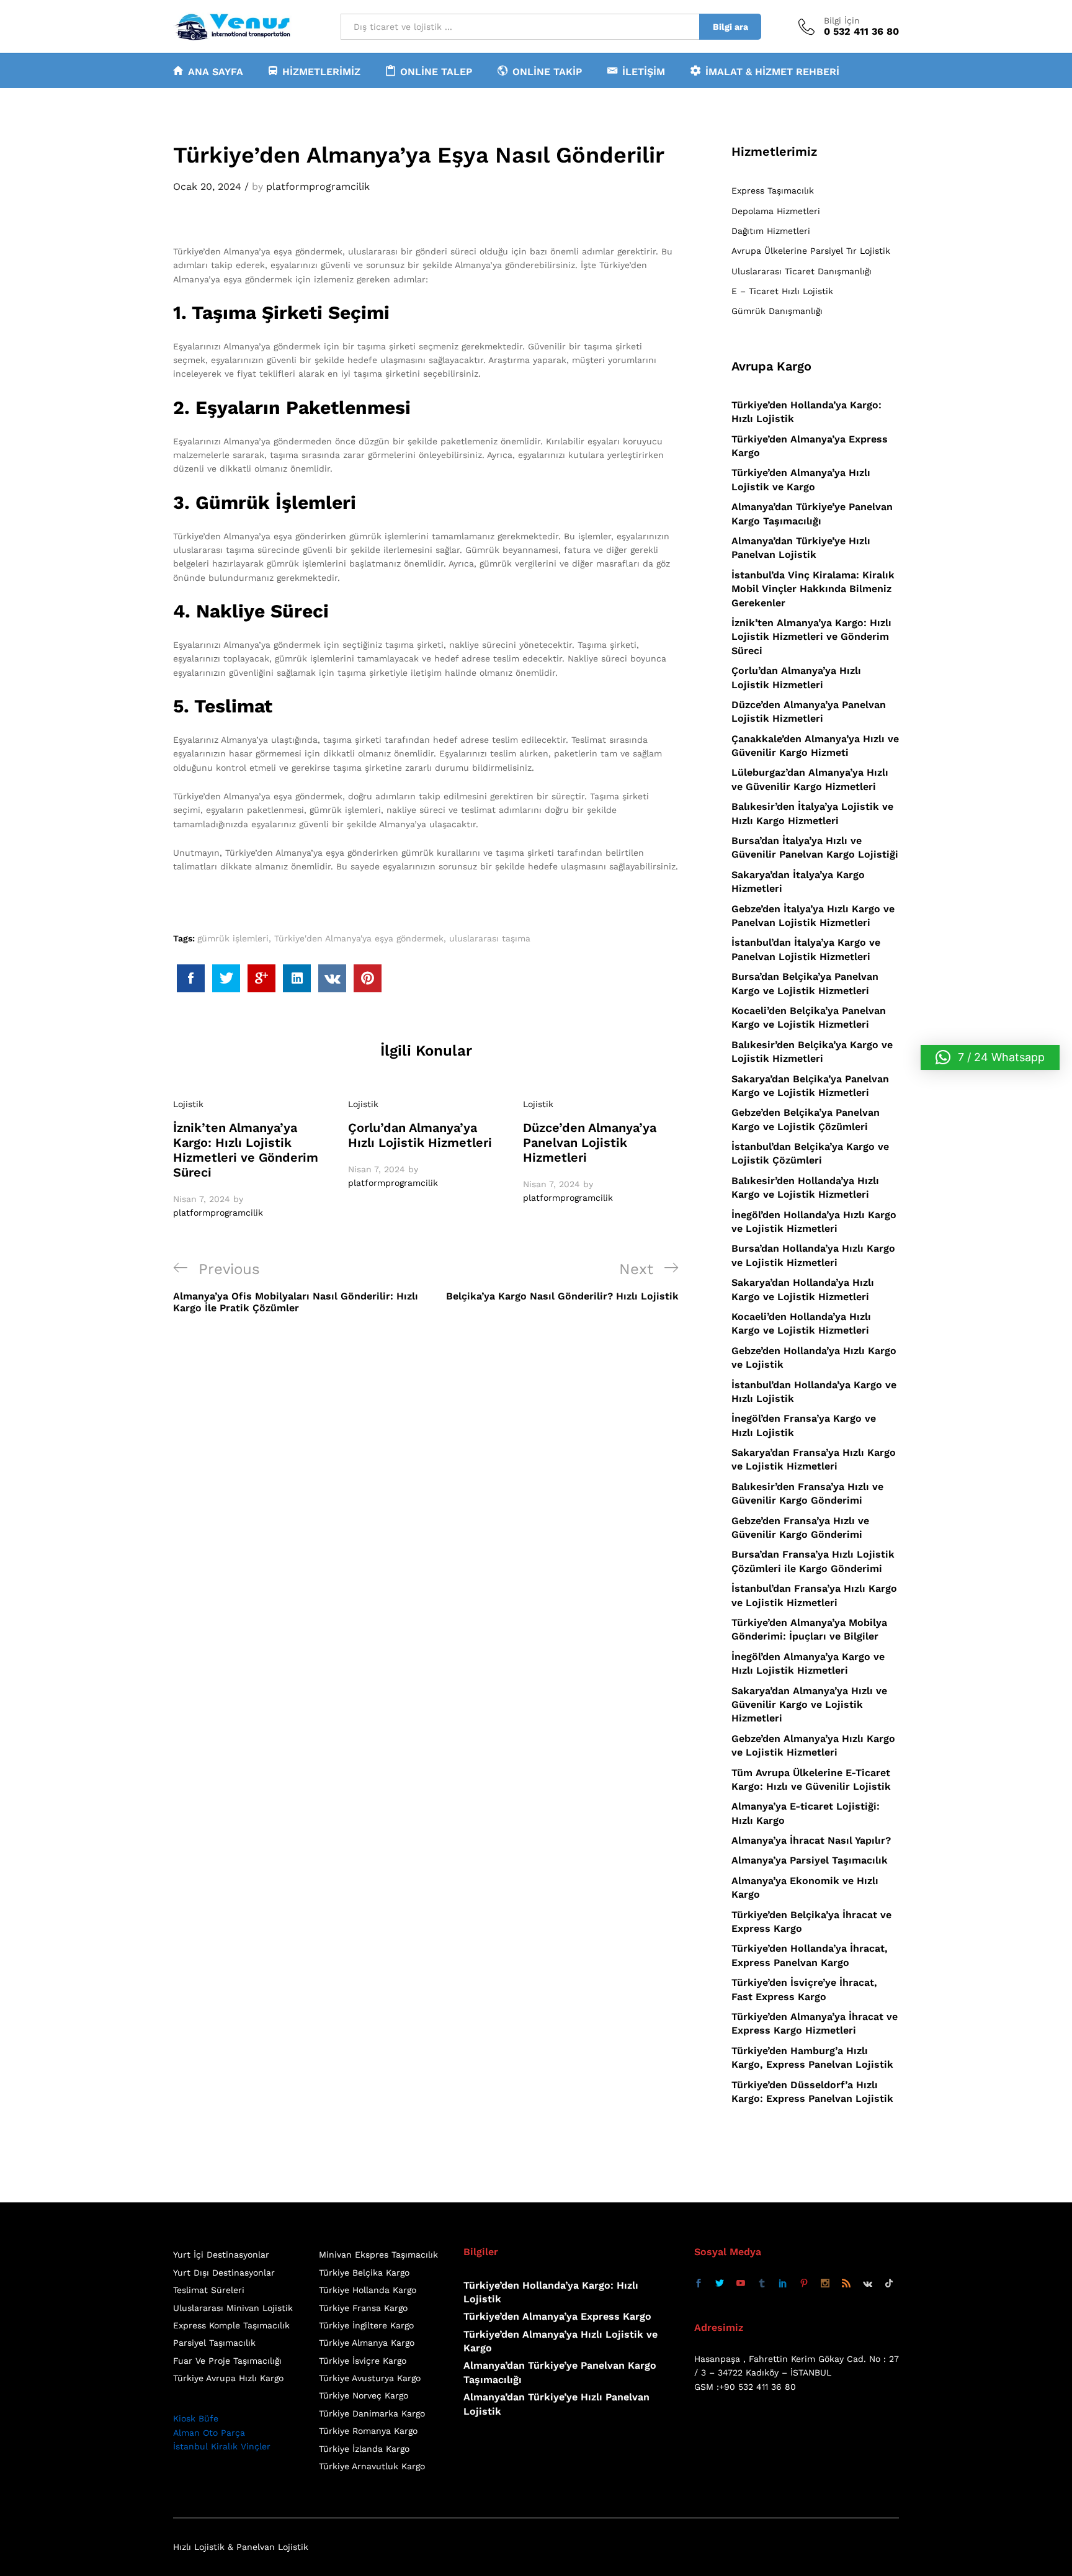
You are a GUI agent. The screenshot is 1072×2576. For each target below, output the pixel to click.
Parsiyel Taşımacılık (214, 2343)
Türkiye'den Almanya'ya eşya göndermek (359, 938)
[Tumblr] (762, 2284)
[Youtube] (741, 2284)
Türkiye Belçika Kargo (364, 2273)
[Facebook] (699, 2284)
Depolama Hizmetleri (776, 211)
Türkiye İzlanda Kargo (364, 2449)
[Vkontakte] (868, 2284)
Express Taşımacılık (773, 191)
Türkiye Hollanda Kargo (368, 2290)
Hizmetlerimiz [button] (321, 71)
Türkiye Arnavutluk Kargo (372, 2466)
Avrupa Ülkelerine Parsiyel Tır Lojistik (811, 251)
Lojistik (188, 1104)
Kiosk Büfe (196, 2418)
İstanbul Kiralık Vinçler (222, 2446)
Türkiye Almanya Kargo (367, 2343)
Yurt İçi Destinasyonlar (221, 2255)
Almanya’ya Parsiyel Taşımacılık (810, 1860)
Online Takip (547, 71)
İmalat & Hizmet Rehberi (772, 71)
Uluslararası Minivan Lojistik (233, 2308)
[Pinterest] (804, 2284)
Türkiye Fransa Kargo (363, 2308)
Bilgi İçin (842, 20)
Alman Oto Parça (209, 2433)
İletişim (644, 71)
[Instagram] (825, 2284)
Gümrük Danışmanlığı (777, 311)
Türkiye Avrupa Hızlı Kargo (228, 2378)
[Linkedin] (783, 2284)
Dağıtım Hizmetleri (771, 231)
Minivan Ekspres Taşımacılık (378, 2255)
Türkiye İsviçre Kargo (363, 2361)
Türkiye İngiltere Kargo (366, 2325)
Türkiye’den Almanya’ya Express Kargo (557, 2316)
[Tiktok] (889, 2284)
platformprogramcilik (318, 186)
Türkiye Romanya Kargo (368, 2431)
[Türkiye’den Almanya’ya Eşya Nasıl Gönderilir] (191, 978)
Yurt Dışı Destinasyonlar (224, 2273)
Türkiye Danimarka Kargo (372, 2413)
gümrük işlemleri (233, 938)
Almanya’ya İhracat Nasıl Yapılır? (811, 1840)
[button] (990, 1057)
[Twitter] (720, 2284)
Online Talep (436, 71)
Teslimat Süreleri (209, 2290)
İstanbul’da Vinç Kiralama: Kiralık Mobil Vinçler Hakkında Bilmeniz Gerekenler (813, 589)
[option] (251, 1159)
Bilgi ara (730, 27)
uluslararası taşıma (490, 938)
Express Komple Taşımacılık (231, 2325)
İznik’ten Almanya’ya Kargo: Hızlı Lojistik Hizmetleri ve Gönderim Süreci (246, 1150)
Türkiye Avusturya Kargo (370, 2378)
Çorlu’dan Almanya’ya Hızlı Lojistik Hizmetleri (420, 1135)
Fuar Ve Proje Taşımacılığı (227, 2361)
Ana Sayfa (216, 71)
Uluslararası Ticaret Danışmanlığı (802, 271)
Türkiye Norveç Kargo (364, 2395)
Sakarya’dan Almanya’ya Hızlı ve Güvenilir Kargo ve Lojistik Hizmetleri (809, 1705)
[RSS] (846, 2284)
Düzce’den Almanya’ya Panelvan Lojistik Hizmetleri (590, 1142)
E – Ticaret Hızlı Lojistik (782, 291)
